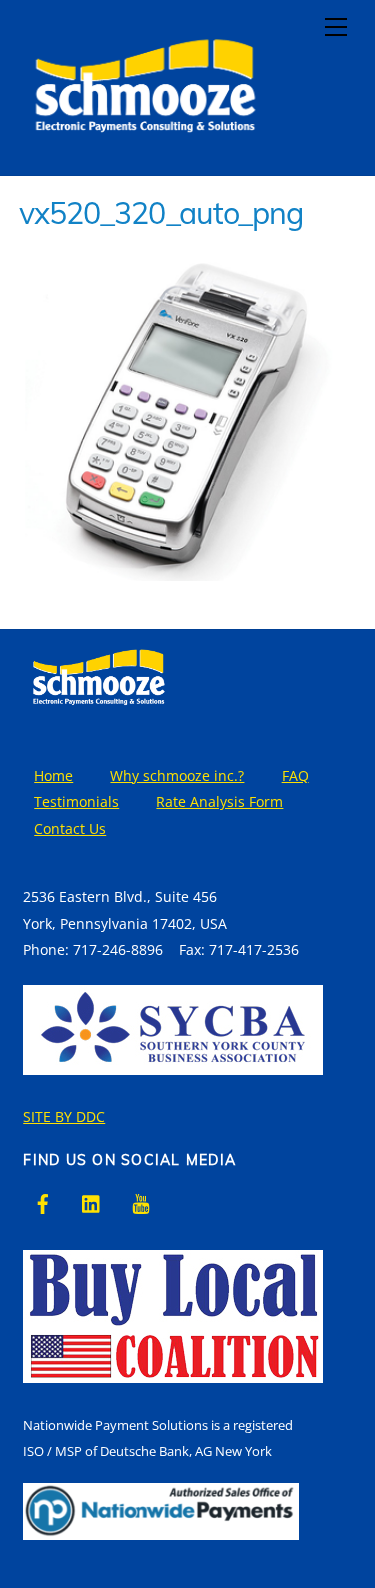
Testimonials (76, 801)
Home (53, 775)
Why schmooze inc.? (177, 775)
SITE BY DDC (64, 1116)
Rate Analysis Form (219, 801)
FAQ (295, 775)
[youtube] (141, 1201)
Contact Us (70, 828)
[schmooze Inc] (144, 150)
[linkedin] (92, 1201)
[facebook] (43, 1201)
